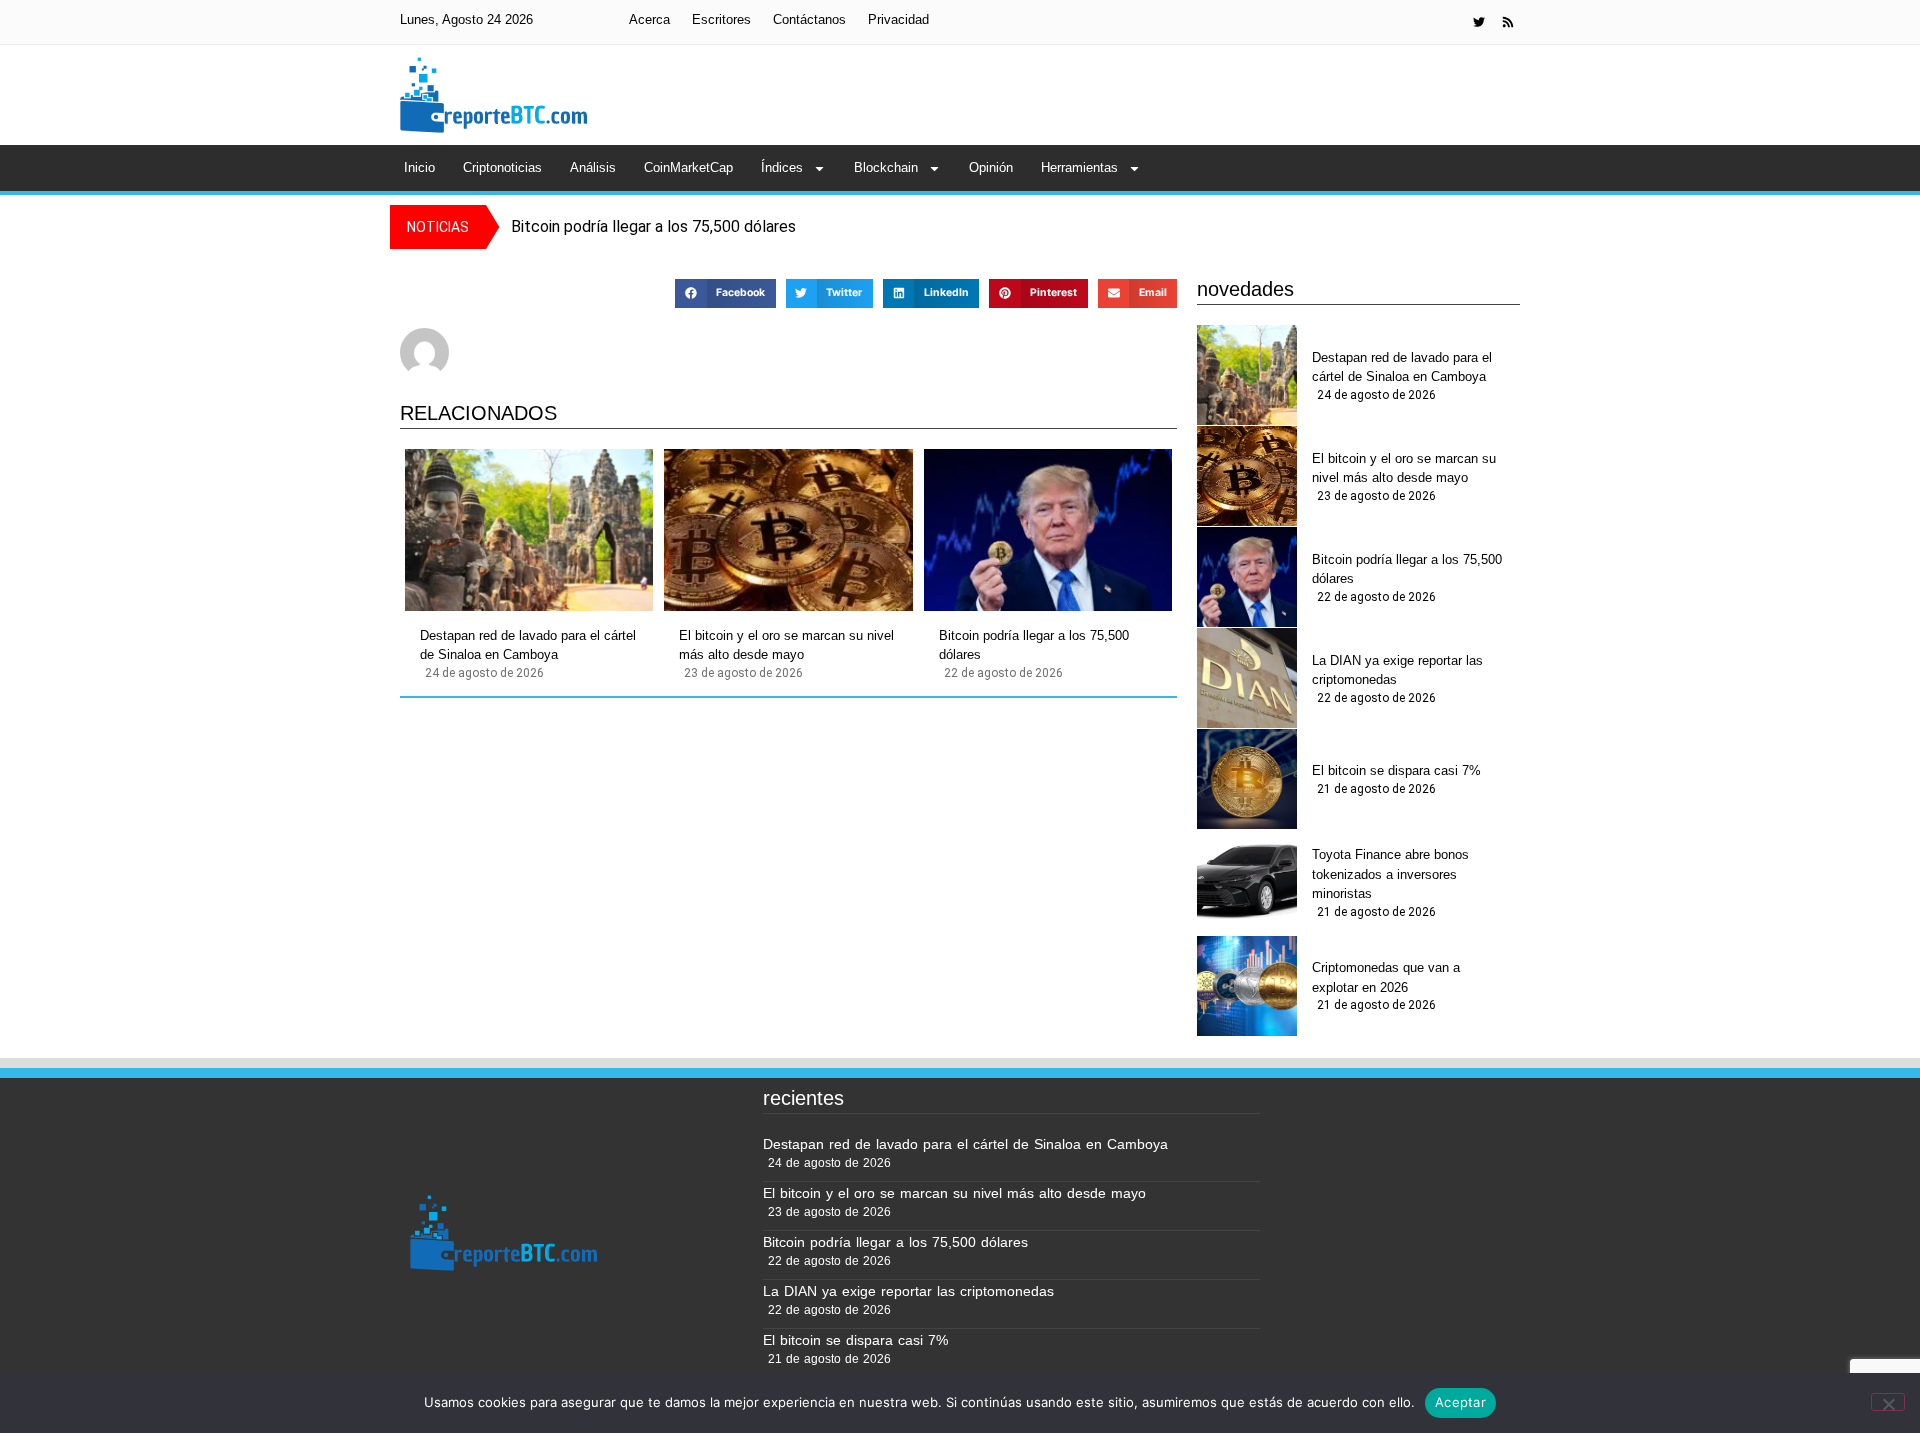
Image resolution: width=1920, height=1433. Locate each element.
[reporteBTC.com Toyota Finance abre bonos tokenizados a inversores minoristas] (1247, 880)
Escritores (721, 19)
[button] (725, 293)
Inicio (419, 167)
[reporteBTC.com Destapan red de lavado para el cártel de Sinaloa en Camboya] (529, 530)
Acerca (649, 19)
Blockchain (886, 167)
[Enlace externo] (1479, 22)
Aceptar (1460, 1402)
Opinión (991, 167)
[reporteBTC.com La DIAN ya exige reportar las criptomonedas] (1247, 678)
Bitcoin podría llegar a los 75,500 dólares (1034, 645)
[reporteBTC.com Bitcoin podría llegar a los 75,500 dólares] (1048, 530)
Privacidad (898, 19)
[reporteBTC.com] (1508, 22)
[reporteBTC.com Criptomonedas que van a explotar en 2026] (1247, 986)
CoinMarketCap (688, 167)
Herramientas (1079, 167)
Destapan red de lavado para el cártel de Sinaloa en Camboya (528, 645)
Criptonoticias (502, 167)
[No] (1888, 1402)
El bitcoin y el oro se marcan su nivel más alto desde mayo (786, 645)
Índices (782, 167)
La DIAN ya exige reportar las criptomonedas (1397, 670)
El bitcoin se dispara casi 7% (1396, 770)
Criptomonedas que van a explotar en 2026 (1386, 977)
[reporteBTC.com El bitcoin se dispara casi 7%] (1247, 779)
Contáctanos (809, 19)
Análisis (593, 167)
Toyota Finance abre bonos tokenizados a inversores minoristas (1390, 874)
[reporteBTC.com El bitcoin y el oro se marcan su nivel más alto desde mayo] (788, 530)
